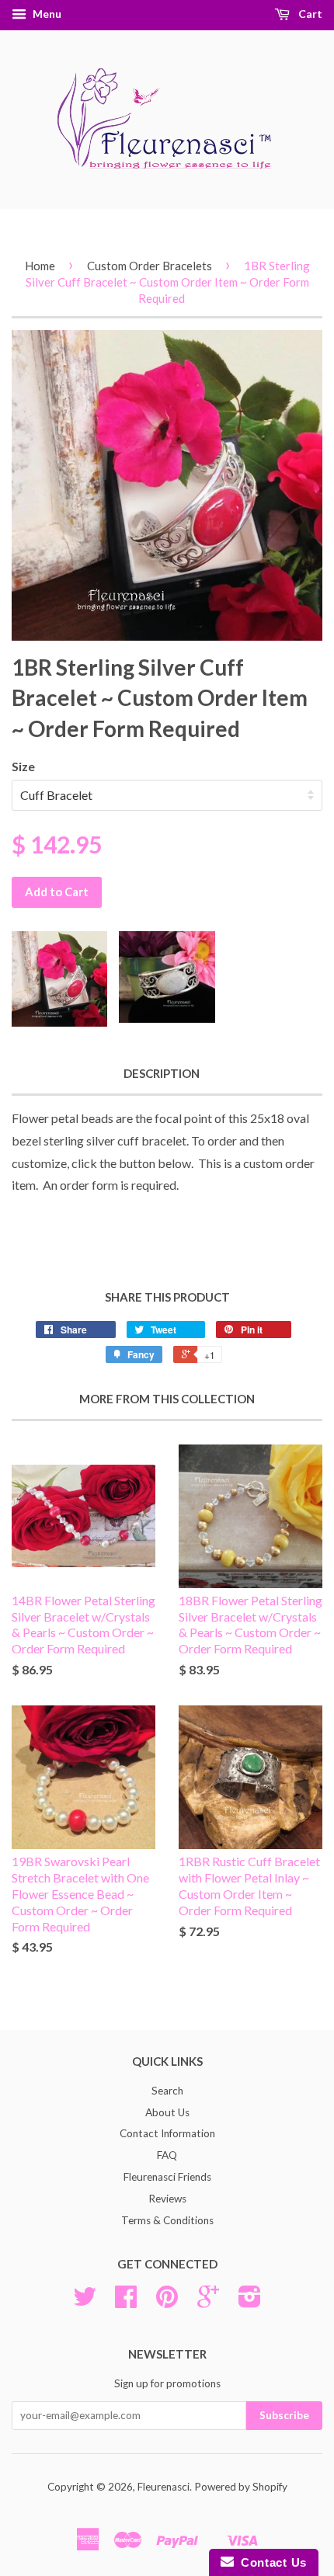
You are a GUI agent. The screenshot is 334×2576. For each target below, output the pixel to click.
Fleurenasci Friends (167, 2177)
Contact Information (167, 2133)
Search (167, 2091)
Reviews (167, 2199)
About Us (167, 2112)
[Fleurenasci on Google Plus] (208, 2302)
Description (162, 1073)
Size (23, 766)
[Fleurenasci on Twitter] (85, 2302)
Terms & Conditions (167, 2220)
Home (40, 266)
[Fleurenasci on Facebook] (126, 2302)
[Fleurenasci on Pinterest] (167, 2302)
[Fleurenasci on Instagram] (250, 2302)
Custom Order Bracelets (150, 266)
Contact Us (270, 2562)
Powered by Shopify (241, 2487)
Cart (309, 14)
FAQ (167, 2155)
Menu (46, 14)
